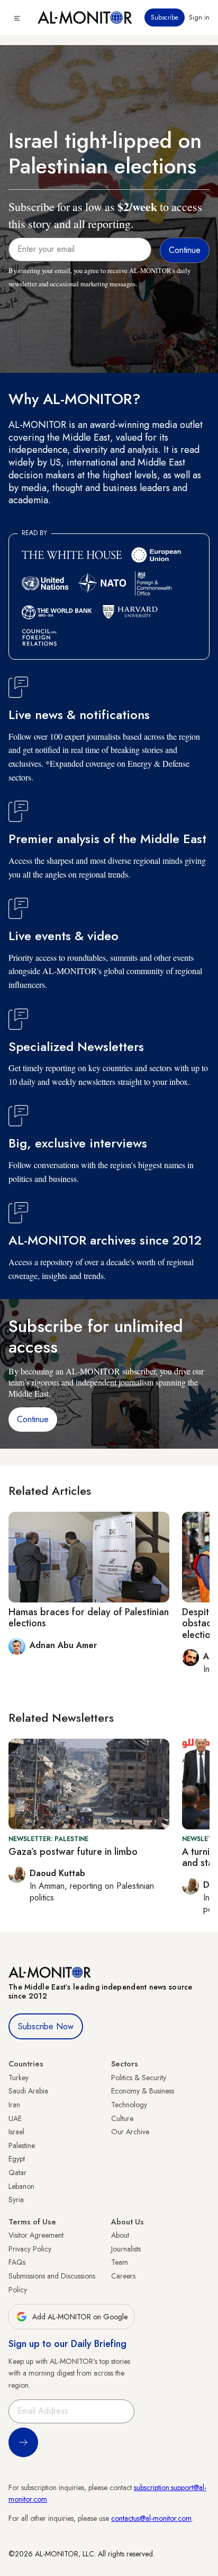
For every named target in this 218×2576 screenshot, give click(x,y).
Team (120, 2262)
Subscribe (165, 17)
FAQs (17, 2262)
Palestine (22, 2145)
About (120, 2235)
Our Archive (130, 2132)
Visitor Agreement (36, 2235)
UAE (15, 2118)
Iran (14, 2105)
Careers (123, 2276)
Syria (16, 2200)
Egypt (17, 2159)
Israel (16, 2132)
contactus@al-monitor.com (151, 2518)
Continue (33, 1419)
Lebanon (21, 2186)
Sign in (199, 17)
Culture (122, 2118)
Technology (129, 2105)
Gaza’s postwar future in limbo (73, 1852)
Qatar (17, 2172)
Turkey (19, 2078)
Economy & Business (143, 2091)
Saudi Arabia (28, 2091)
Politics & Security (139, 2078)
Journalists (126, 2249)
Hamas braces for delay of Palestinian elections (89, 1618)
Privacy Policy (30, 2249)
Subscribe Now (46, 2026)
